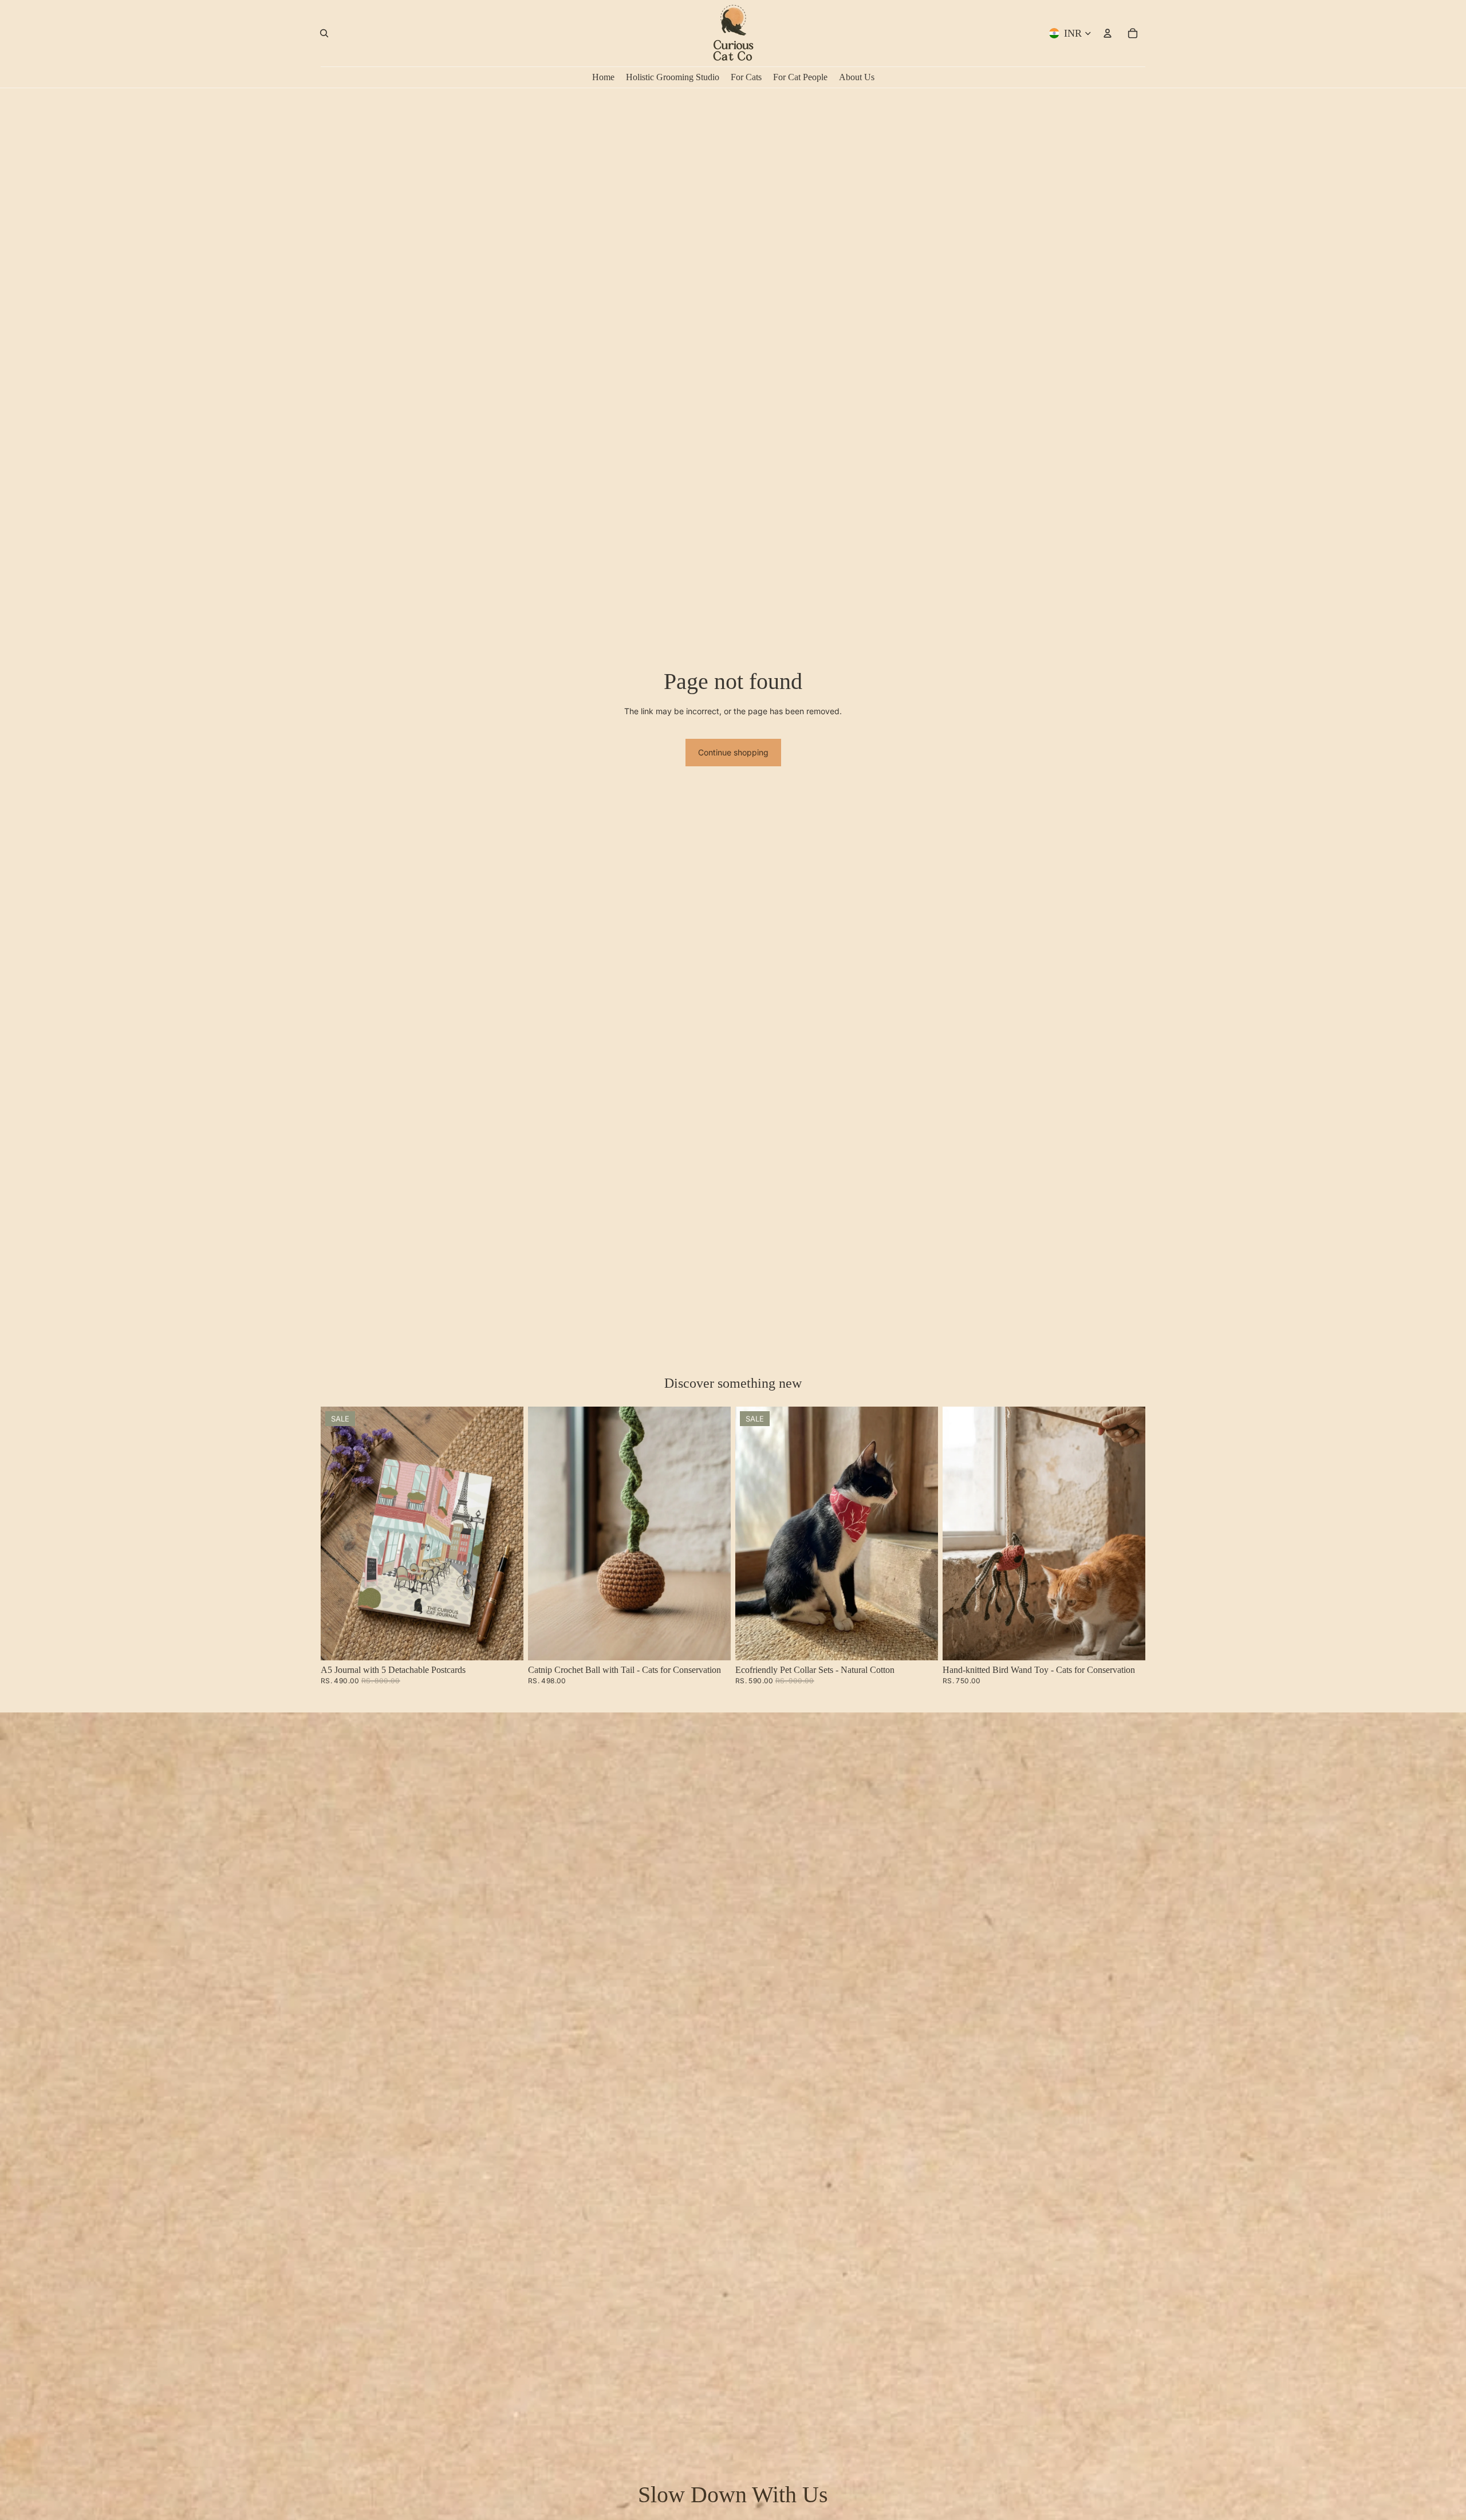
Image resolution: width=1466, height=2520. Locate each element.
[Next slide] (506, 1534)
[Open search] (324, 33)
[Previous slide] (338, 1534)
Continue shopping (733, 752)
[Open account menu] (1108, 33)
